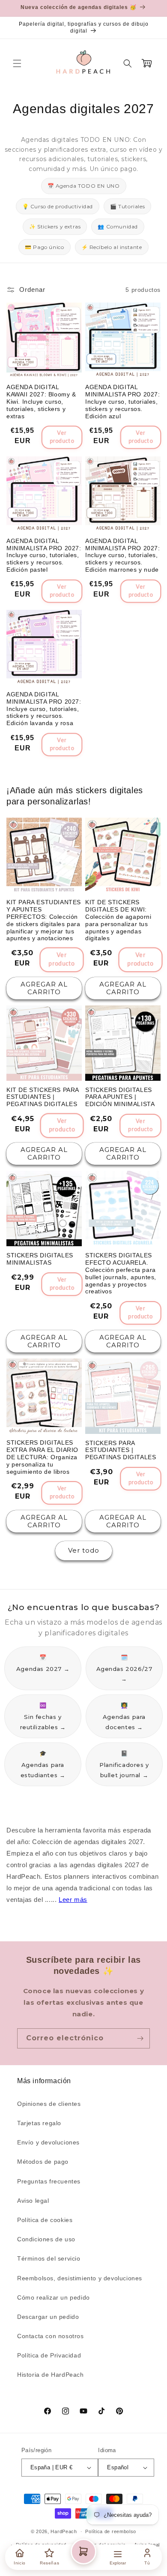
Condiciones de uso (46, 2239)
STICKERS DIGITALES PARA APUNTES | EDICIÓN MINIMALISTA (120, 1097)
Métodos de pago (43, 2162)
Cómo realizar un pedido (54, 2297)
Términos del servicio (49, 2258)
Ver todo (84, 1550)
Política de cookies (45, 2220)
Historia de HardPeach (51, 2375)
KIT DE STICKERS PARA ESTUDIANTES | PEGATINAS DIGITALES (43, 1097)
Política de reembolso (111, 2531)
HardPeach (64, 2531)
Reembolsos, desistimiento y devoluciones (80, 2278)
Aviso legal (33, 2201)
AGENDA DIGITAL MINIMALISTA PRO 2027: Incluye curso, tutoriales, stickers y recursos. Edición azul (123, 401)
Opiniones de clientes (49, 2104)
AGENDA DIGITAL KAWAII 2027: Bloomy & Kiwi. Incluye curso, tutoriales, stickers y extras (41, 401)
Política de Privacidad (49, 2355)
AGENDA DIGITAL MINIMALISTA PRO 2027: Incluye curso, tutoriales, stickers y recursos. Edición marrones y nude (123, 555)
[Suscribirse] (140, 2038)
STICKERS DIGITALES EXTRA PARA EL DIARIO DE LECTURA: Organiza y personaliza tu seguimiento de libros (42, 1457)
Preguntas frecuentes (49, 2181)
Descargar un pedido (48, 2317)
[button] (17, 63)
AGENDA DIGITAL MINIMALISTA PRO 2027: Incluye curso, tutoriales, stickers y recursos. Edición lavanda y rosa (44, 709)
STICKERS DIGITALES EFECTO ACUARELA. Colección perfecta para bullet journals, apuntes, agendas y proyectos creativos (121, 1273)
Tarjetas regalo (39, 2123)
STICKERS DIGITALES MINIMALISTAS (40, 1259)
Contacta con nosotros (51, 2336)
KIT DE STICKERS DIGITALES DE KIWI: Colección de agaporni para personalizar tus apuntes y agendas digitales (118, 920)
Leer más (73, 1900)
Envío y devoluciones (48, 2142)
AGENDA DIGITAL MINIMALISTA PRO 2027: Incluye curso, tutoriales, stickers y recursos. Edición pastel (44, 555)
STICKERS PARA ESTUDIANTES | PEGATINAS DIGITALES (121, 1450)
